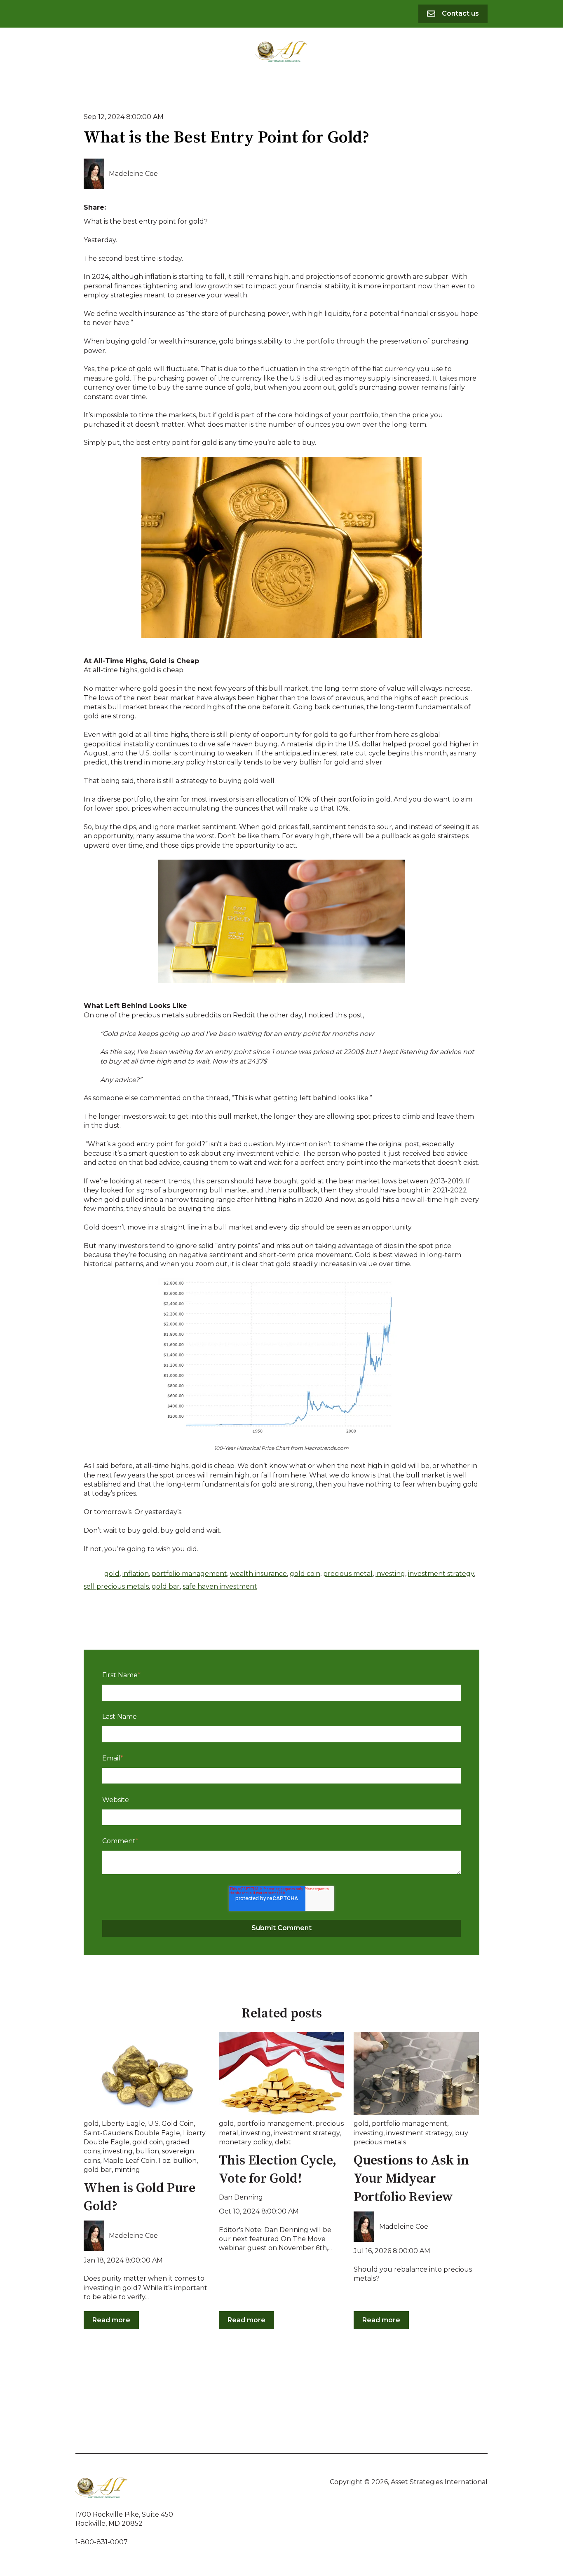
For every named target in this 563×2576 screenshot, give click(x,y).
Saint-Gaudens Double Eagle (132, 2133)
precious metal (348, 1574)
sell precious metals (116, 1586)
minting (127, 2170)
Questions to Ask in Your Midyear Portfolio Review (411, 2179)
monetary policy (245, 2142)
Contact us (460, 13)
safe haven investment (220, 1586)
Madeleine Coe (133, 174)
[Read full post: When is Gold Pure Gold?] (146, 2073)
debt (283, 2142)
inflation (136, 1574)
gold (112, 1574)
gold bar (166, 1586)
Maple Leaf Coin (129, 2161)
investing (390, 1574)
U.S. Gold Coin (171, 2124)
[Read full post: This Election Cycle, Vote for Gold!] (281, 2073)
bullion (147, 2151)
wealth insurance (258, 1574)
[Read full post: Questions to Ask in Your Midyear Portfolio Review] (416, 2073)
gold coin (305, 1574)
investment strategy (441, 1574)
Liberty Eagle (123, 2124)
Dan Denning (241, 2197)
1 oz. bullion (177, 2161)
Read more (111, 2320)
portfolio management (189, 1574)
